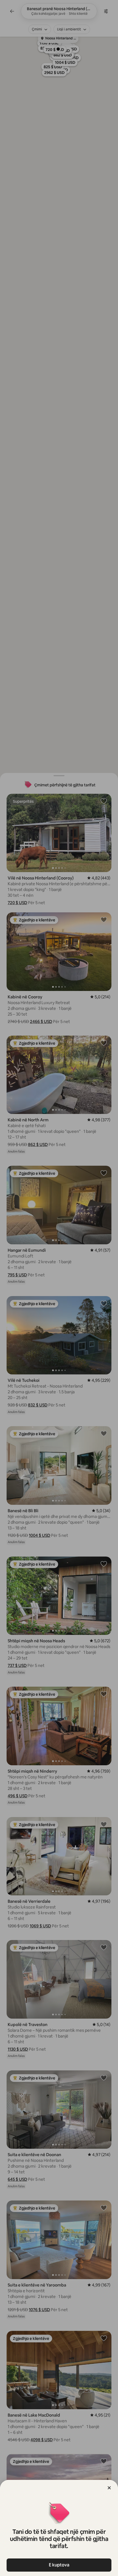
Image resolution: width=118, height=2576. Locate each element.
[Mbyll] (109, 2488)
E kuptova (59, 2565)
